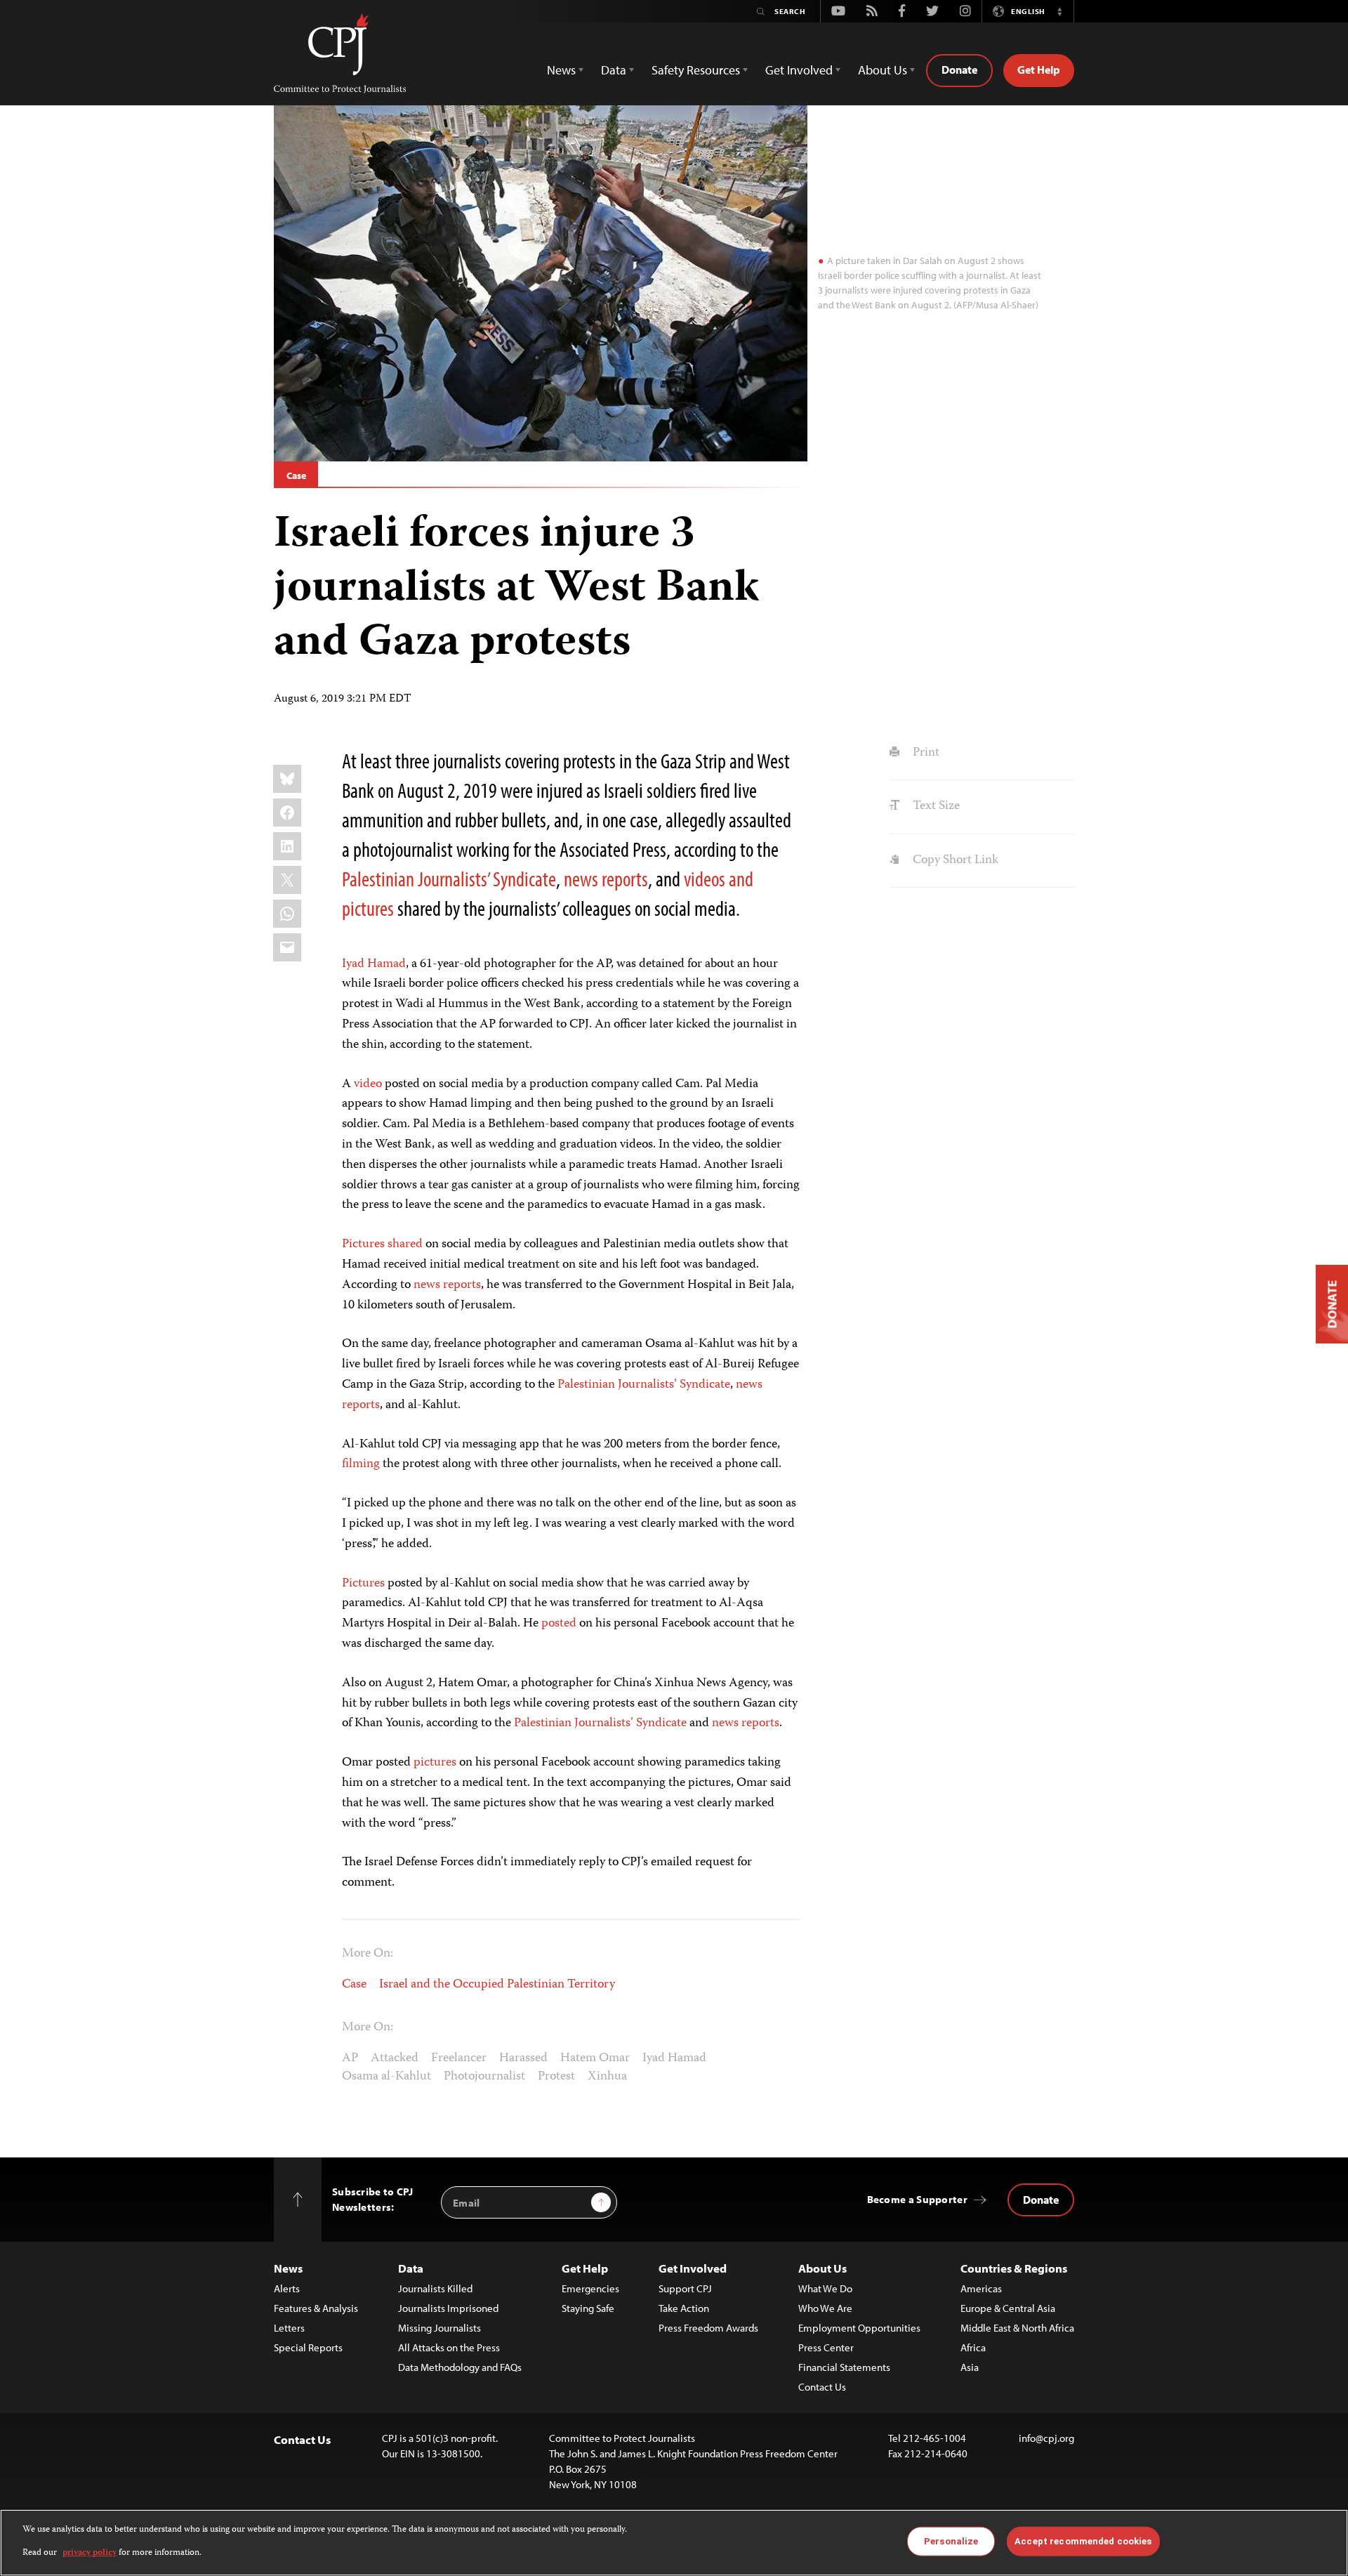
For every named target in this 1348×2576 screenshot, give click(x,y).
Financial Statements (844, 2367)
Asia (970, 2367)
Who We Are (825, 2308)
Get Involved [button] (799, 70)
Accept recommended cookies (1083, 2541)
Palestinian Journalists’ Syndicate (449, 879)
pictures (368, 908)
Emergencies (590, 2288)
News (288, 2268)
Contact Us (822, 2387)
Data (411, 2268)
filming (361, 1464)
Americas (981, 2288)
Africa (973, 2347)
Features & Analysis (316, 2308)
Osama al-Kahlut (386, 2077)
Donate (959, 70)
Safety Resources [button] (696, 70)
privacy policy (90, 2552)
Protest (556, 2077)
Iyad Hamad (374, 964)
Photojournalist (484, 2077)
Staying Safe (588, 2308)
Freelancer (459, 2058)
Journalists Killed (435, 2288)
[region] (674, 2543)
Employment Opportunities (859, 2328)
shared (407, 1244)
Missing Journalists (440, 2328)
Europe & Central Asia (1008, 2308)
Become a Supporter (917, 2199)
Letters (289, 2328)
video (368, 1084)
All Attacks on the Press (449, 2347)
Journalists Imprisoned (448, 2308)
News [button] (561, 70)
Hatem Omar (595, 2058)
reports (625, 879)
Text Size (934, 806)
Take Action (684, 2308)
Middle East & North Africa (1017, 2328)
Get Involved (693, 2268)
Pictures (365, 1244)
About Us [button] (883, 70)
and (741, 879)
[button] (1059, 11)
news (581, 879)
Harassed (523, 2058)
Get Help (1039, 70)
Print (924, 753)
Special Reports (308, 2347)
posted (560, 1624)
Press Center (826, 2347)
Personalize (951, 2541)
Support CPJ (685, 2288)
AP (350, 2058)
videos (705, 879)
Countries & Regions (1014, 2268)
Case (296, 475)
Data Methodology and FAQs (460, 2367)
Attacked (395, 2058)
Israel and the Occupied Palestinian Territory (497, 1985)
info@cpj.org (1046, 2438)
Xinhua (607, 2077)
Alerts (287, 2288)
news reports (447, 1285)
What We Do (825, 2288)
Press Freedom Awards (708, 2328)
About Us (822, 2268)
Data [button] (614, 70)
